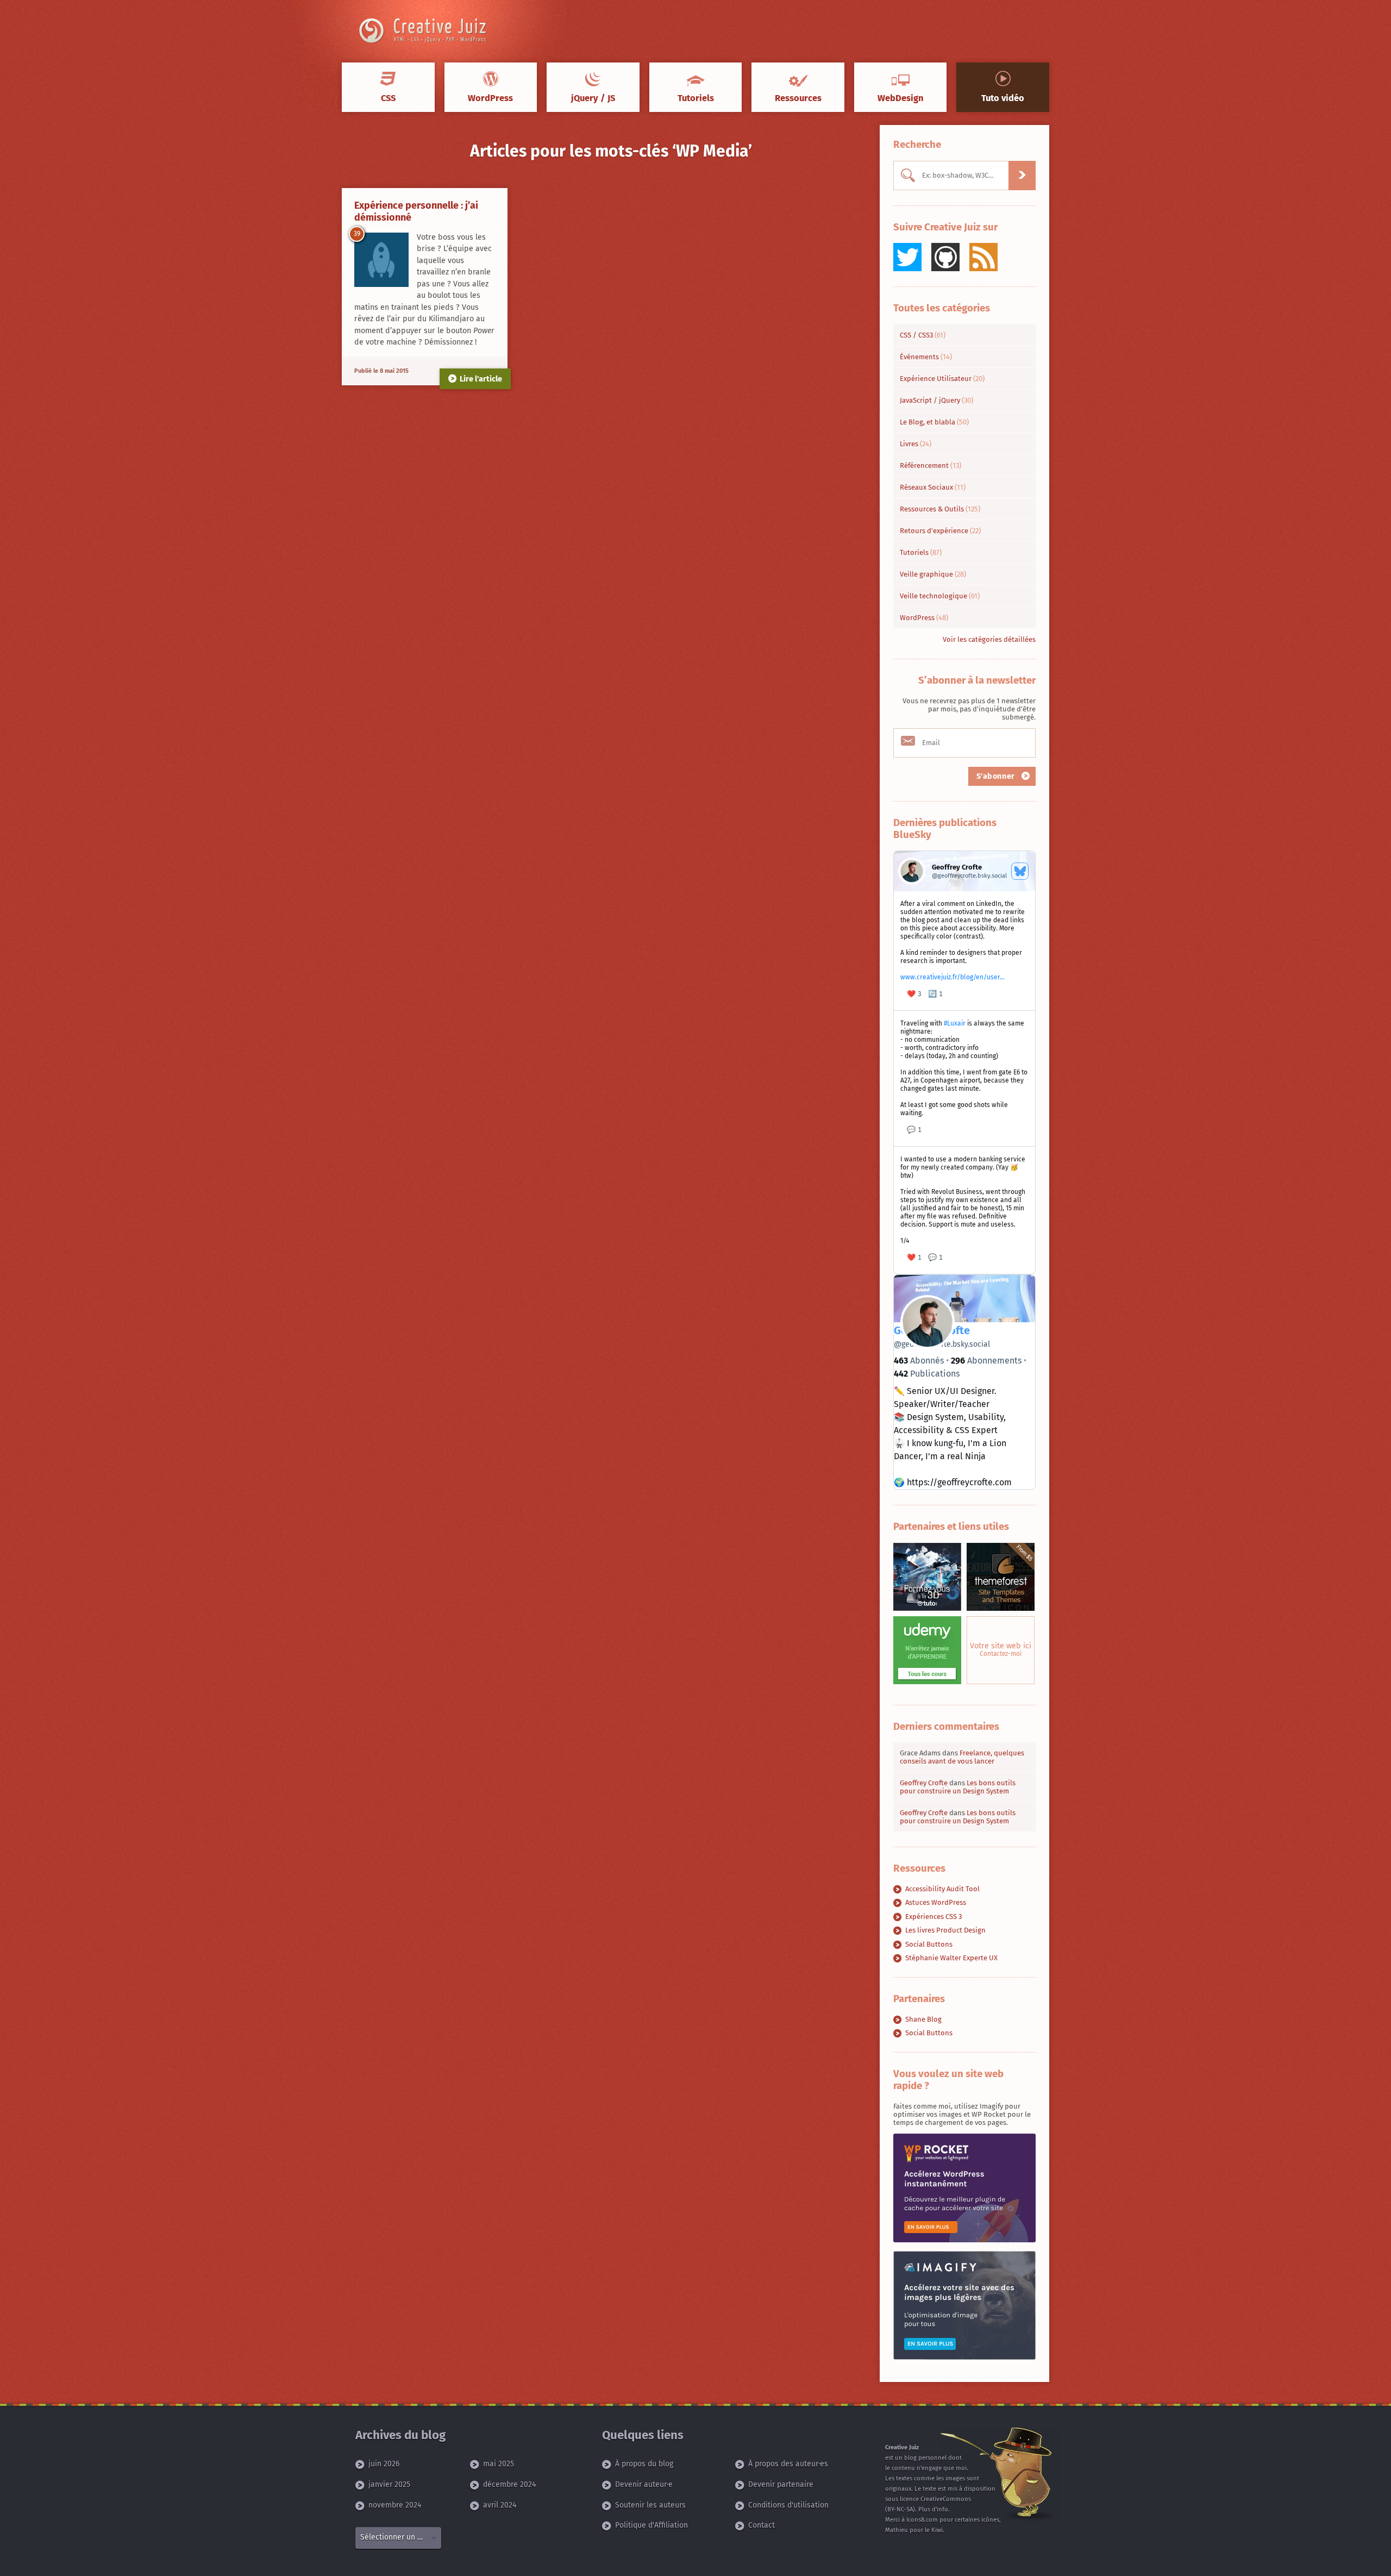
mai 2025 (499, 2464)
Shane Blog (923, 2019)
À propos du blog (644, 2464)
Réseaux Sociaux (933, 487)
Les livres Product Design (945, 1930)
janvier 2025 (389, 2484)
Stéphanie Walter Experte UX (951, 1958)
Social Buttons (929, 1944)
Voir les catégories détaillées (989, 639)
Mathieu (897, 2530)
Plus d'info (933, 2509)
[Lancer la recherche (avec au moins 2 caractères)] (1022, 176)
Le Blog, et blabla (934, 422)
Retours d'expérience (940, 531)
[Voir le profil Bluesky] (1020, 871)
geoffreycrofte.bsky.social (942, 1344)
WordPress (924, 618)
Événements (926, 357)
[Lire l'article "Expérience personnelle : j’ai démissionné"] (381, 260)
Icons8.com (922, 2520)
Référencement (931, 465)
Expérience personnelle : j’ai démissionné (416, 211)
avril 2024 (500, 2505)
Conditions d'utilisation (788, 2505)
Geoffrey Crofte (924, 1783)
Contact (762, 2525)
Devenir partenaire (781, 2484)
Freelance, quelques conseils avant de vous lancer (962, 1757)
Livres (916, 444)
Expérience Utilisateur (942, 379)
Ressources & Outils (940, 509)
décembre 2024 (509, 2484)
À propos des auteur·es (788, 2464)
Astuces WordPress (936, 1902)
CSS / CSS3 (923, 335)
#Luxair (955, 1023)
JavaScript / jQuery (936, 400)
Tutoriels (921, 552)
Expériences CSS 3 (933, 1917)
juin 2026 (384, 2464)
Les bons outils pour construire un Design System (958, 1787)
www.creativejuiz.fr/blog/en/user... (953, 977)
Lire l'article (481, 379)
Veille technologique (940, 596)
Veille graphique (933, 574)
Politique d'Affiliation (651, 2525)
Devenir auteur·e (644, 2484)
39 (357, 234)
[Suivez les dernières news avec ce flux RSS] (983, 257)
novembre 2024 (395, 2505)
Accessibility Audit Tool (942, 1889)
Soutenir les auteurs (650, 2505)
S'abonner (997, 776)
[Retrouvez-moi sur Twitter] (907, 257)
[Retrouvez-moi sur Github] (945, 257)
